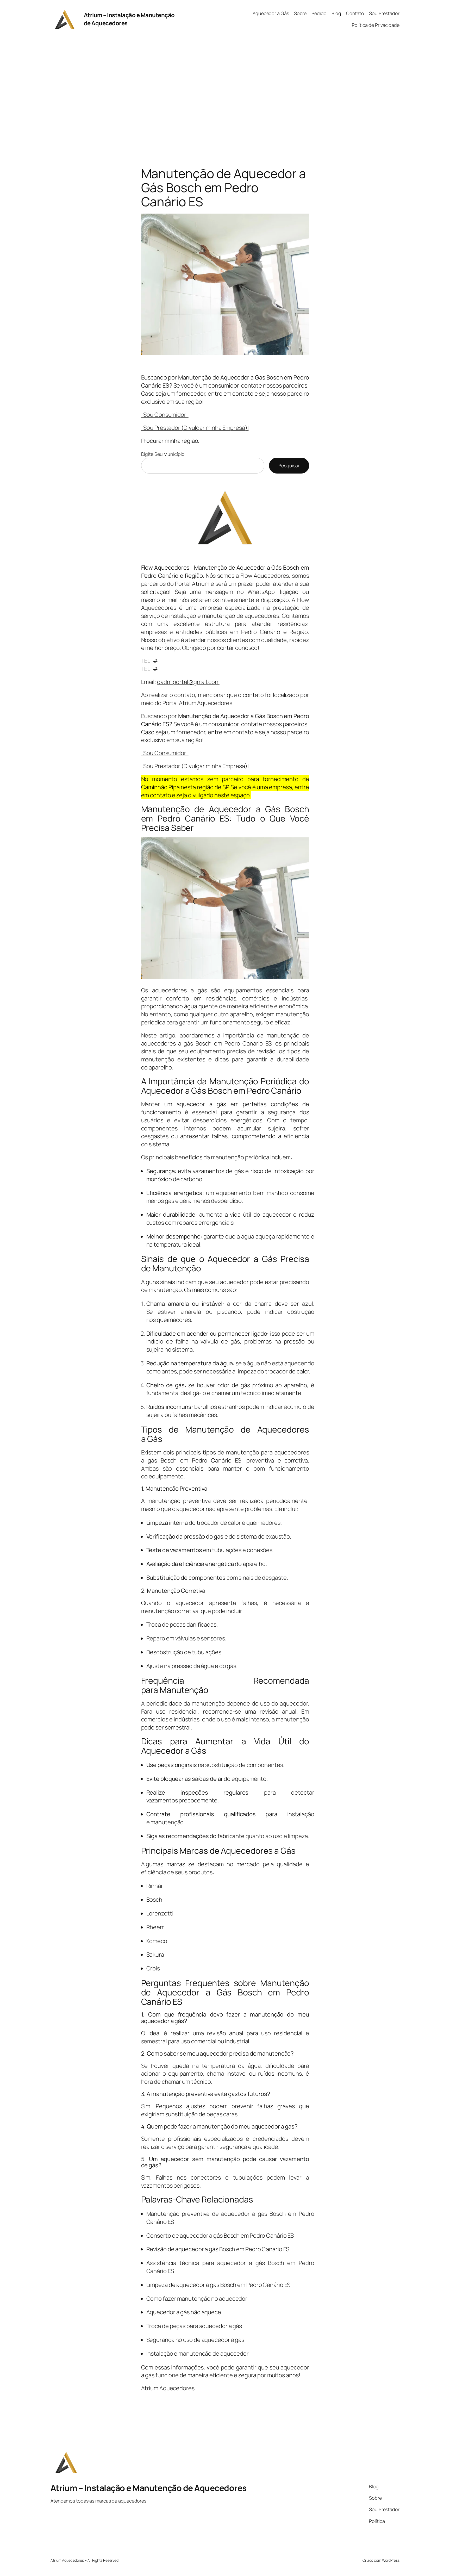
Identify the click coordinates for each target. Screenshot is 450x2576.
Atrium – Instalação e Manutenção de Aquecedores (149, 2488)
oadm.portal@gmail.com (188, 682)
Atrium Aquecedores (168, 2388)
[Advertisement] (225, 94)
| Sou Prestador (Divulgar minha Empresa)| (195, 428)
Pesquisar (289, 465)
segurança (282, 1112)
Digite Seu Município (163, 454)
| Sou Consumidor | (165, 415)
